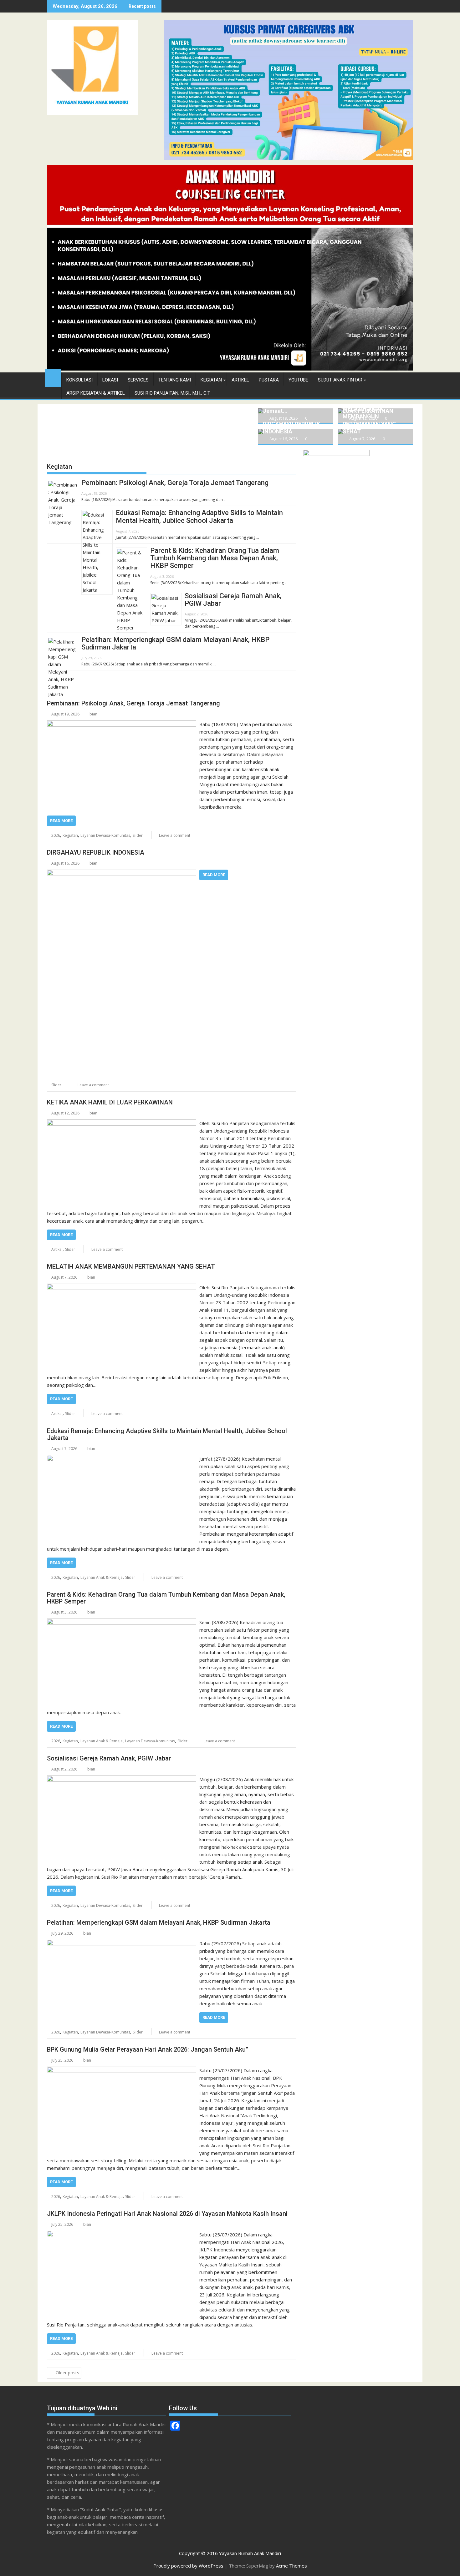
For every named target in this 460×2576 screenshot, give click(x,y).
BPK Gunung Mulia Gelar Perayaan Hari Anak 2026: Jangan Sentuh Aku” (148, 2049)
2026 (56, 835)
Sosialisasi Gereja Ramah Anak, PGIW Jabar (233, 600)
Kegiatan (211, 380)
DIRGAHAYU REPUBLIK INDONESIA (96, 852)
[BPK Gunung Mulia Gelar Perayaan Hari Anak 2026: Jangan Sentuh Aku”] (122, 2070)
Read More (61, 821)
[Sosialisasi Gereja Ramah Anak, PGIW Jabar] (122, 1779)
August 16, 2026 (284, 439)
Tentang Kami (175, 380)
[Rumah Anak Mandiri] (230, 369)
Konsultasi (79, 380)
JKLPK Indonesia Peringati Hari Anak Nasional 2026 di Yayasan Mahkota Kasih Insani (167, 2214)
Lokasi (110, 380)
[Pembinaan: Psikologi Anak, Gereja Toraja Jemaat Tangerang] (122, 724)
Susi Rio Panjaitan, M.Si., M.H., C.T (172, 393)
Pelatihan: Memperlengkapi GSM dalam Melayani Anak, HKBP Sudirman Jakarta (175, 643)
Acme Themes (291, 2566)
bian (93, 714)
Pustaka (269, 380)
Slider (138, 835)
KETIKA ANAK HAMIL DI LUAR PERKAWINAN (110, 1102)
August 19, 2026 (284, 418)
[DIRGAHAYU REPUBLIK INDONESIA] (122, 873)
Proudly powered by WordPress (188, 2566)
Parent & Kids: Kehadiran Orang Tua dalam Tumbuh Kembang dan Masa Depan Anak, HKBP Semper (215, 558)
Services (138, 380)
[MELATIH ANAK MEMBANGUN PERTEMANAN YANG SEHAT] (122, 1287)
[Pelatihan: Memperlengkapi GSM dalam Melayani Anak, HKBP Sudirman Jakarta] (122, 1943)
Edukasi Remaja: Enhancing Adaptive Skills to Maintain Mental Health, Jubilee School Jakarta (199, 516)
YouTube (298, 380)
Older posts (67, 2373)
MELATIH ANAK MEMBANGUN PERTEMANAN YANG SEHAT (131, 1266)
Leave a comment (175, 835)
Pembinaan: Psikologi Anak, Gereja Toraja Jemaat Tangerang (175, 483)
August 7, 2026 (362, 439)
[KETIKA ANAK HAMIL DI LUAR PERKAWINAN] (122, 1123)
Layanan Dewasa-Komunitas (105, 835)
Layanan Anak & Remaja (102, 1577)
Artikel (240, 380)
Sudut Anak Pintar (340, 380)
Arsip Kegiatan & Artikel (96, 393)
